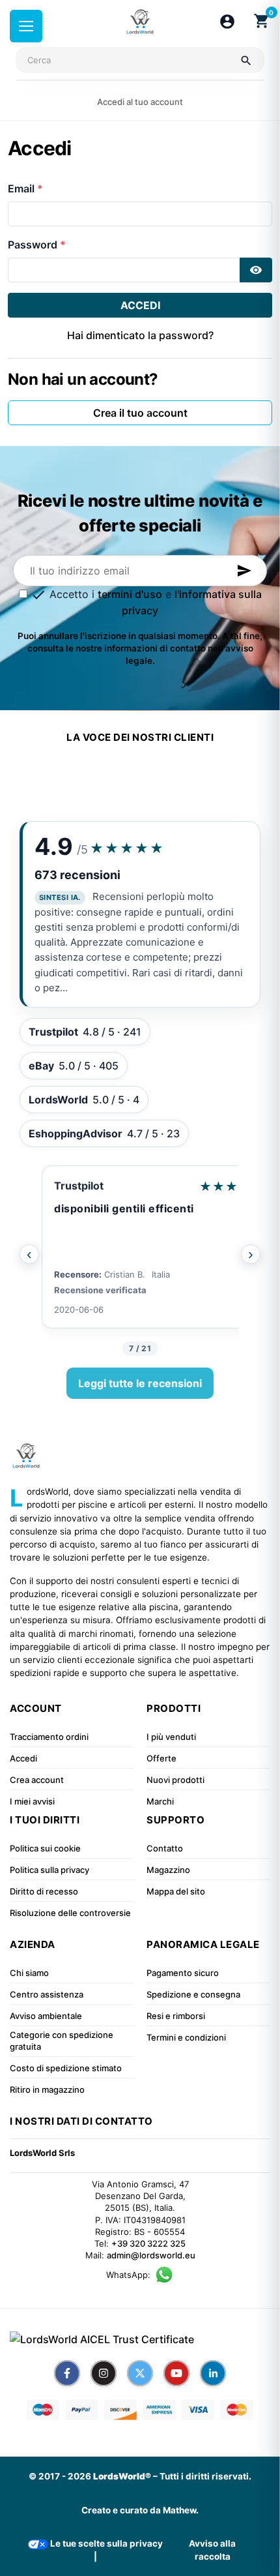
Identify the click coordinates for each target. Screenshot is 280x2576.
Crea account (37, 1780)
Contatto (165, 1848)
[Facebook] (67, 2373)
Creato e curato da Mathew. (140, 2510)
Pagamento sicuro (183, 1973)
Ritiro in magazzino (47, 2089)
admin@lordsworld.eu (151, 2255)
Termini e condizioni (186, 2037)
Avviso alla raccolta (212, 2550)
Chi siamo (29, 1973)
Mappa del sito (176, 1891)
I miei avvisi (32, 1801)
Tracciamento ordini (49, 1737)
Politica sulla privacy (49, 1870)
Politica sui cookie (45, 1848)
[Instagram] (104, 2373)
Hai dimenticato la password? (140, 335)
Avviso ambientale (46, 2016)
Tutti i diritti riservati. (205, 2476)
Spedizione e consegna (193, 1994)
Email (22, 188)
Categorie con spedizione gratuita (62, 2041)
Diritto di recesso (44, 1891)
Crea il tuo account (140, 413)
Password (34, 245)
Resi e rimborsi (176, 2016)
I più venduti (171, 1737)
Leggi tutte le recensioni (140, 1383)
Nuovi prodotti (175, 1780)
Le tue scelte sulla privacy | (105, 2550)
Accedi (140, 305)
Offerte (161, 1758)
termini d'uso (130, 594)
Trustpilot (79, 1186)
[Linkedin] (213, 2373)
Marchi (160, 1801)
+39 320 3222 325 (148, 2243)
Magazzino (168, 1870)
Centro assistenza (47, 1994)
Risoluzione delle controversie (70, 1913)
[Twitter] (140, 2373)
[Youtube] (176, 2373)
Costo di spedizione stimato (66, 2068)
